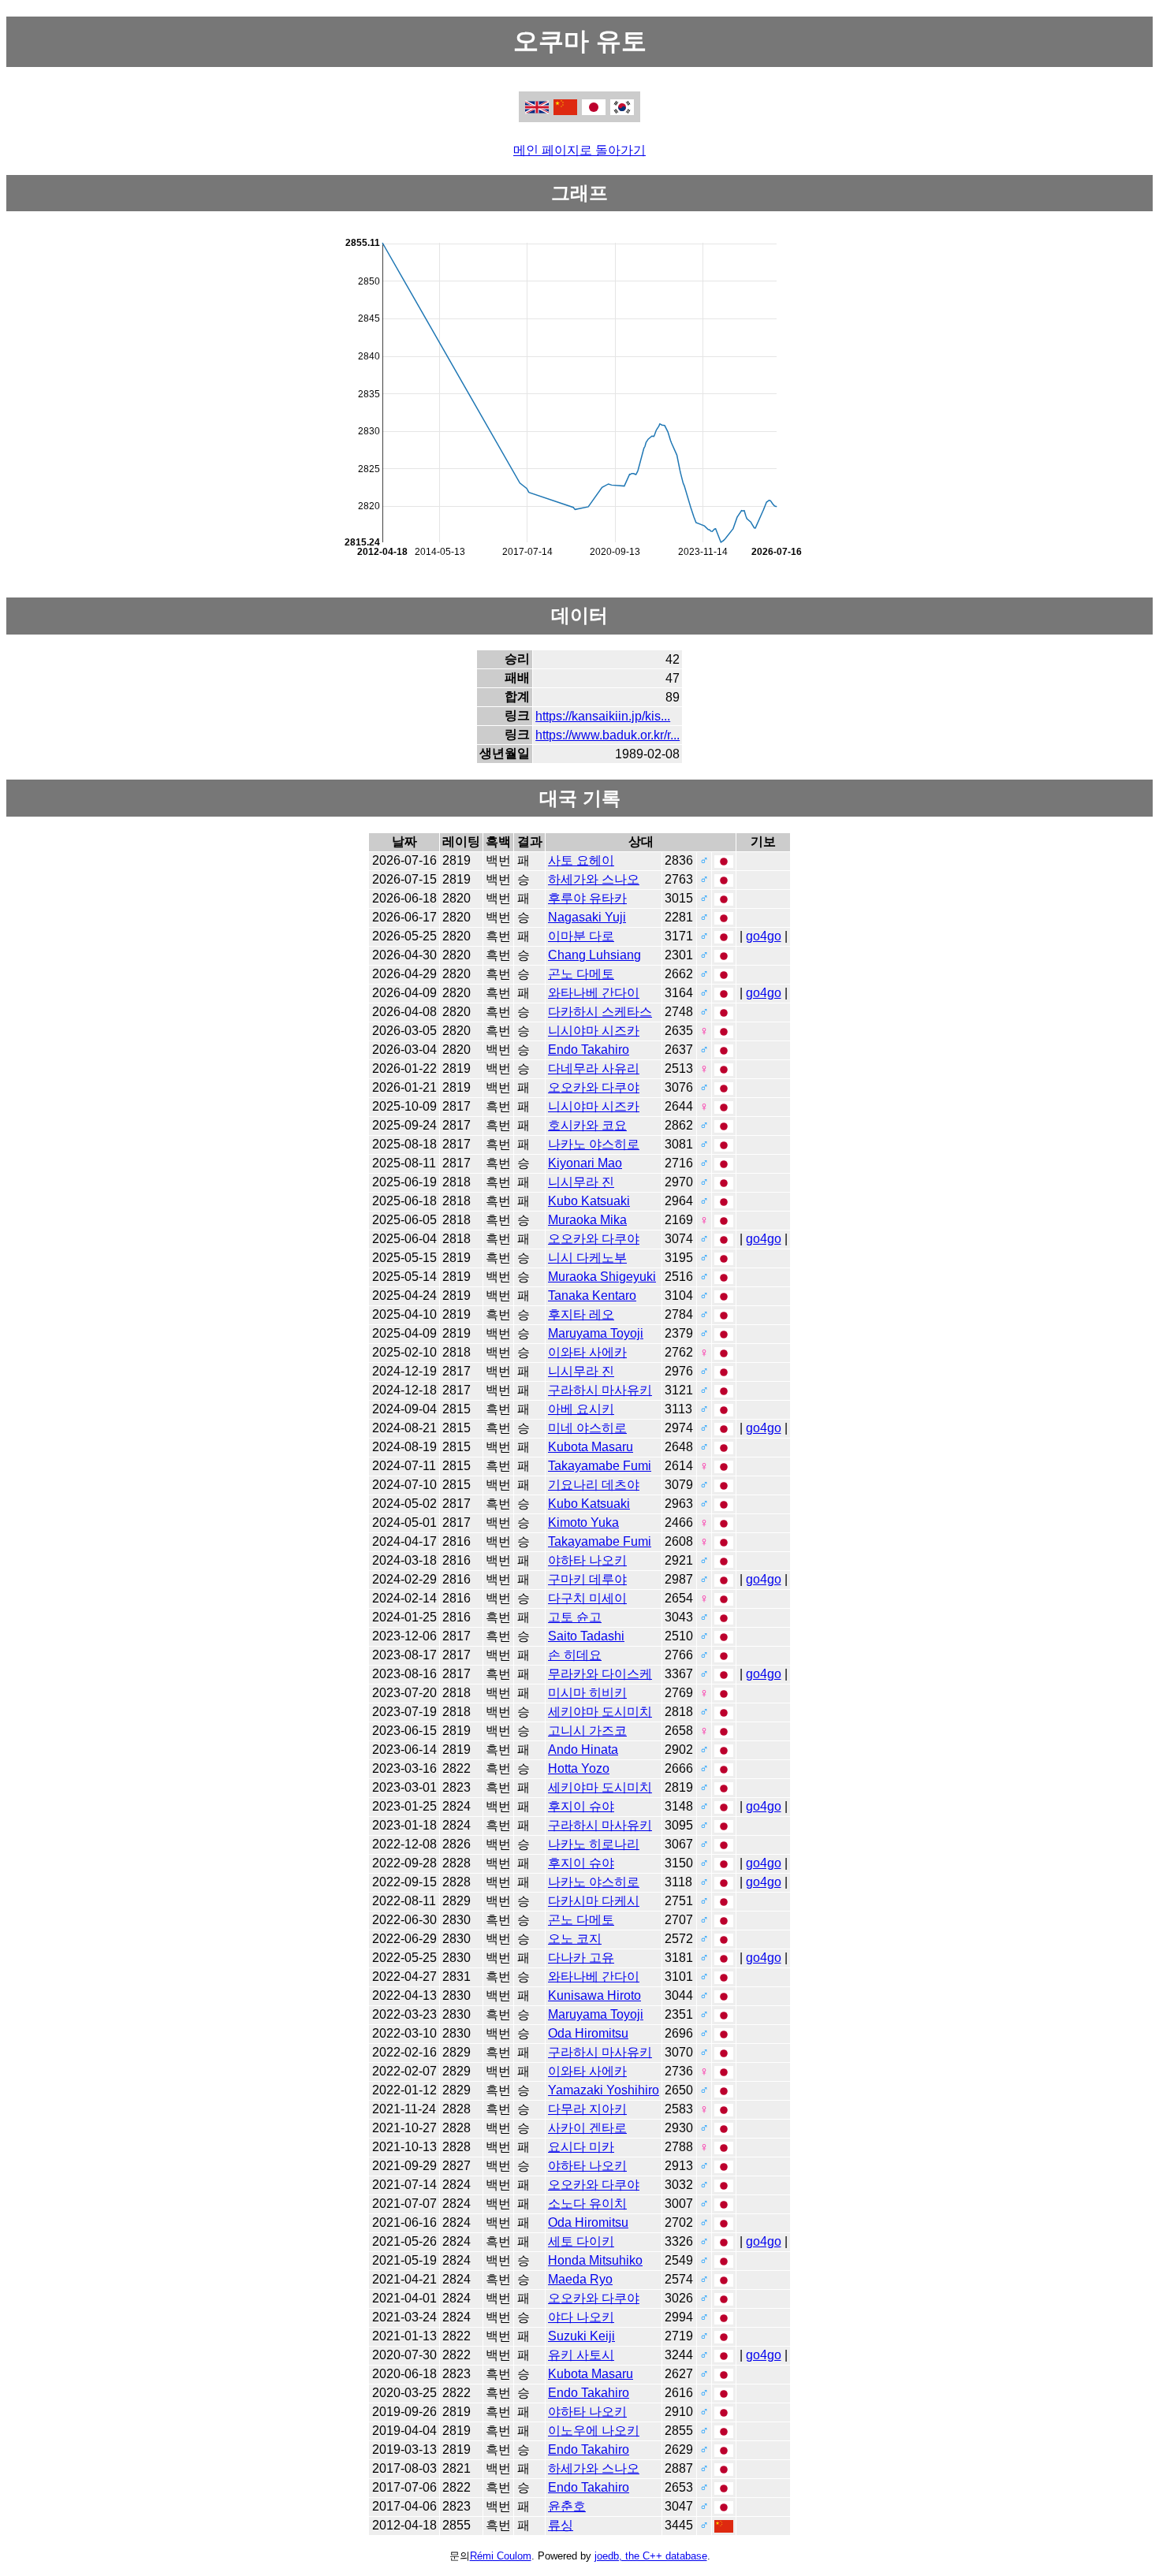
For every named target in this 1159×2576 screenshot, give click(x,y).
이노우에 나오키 (594, 2431)
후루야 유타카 (587, 898)
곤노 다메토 (581, 974)
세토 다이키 (581, 2241)
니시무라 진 (581, 1182)
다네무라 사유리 (594, 1068)
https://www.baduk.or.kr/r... (607, 735)
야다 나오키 (581, 2317)
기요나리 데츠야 (594, 1485)
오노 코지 (575, 1939)
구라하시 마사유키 (600, 1390)
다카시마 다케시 (594, 1901)
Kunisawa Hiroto (594, 1995)
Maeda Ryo (580, 2279)
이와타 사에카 (587, 1352)
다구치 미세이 (587, 1598)
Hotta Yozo (579, 1768)
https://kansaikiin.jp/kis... (603, 716)
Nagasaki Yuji (587, 917)
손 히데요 (575, 1655)
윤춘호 (567, 2506)
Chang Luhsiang (594, 955)
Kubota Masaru (591, 1447)
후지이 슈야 (581, 1806)
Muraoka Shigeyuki (602, 1277)
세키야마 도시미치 (600, 1712)
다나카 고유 (581, 1958)
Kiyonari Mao (585, 1163)
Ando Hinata (583, 1750)
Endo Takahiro (589, 1050)
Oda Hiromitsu (588, 2033)
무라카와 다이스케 (600, 1674)
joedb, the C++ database (651, 2556)
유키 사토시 (581, 2355)
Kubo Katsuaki (589, 1201)
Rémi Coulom (501, 2556)
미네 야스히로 (587, 1428)
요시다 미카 (581, 2147)
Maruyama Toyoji (596, 1333)
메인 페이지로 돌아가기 (579, 150)
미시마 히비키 (587, 1693)
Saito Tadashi (586, 1636)
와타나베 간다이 (594, 993)
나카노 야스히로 (594, 1144)
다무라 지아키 (587, 2109)
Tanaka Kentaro (592, 1295)
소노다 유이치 (587, 2204)
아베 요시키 (581, 1409)
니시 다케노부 (587, 1258)
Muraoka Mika (587, 1220)
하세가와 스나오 (594, 879)
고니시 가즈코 (587, 1731)
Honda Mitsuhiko (595, 2260)
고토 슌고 (575, 1617)
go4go (764, 936)
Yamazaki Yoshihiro (604, 2090)
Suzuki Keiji (581, 2336)
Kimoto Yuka (583, 1523)
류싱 (561, 2525)
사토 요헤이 (581, 860)
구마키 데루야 (587, 1579)
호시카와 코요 (587, 1125)
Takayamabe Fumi (600, 1466)
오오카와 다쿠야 (594, 1087)
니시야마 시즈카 (594, 1031)
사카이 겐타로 (587, 2128)
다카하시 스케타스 (600, 1012)
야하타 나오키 (587, 1560)
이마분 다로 (581, 936)
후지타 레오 (581, 1314)
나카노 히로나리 (594, 1844)
